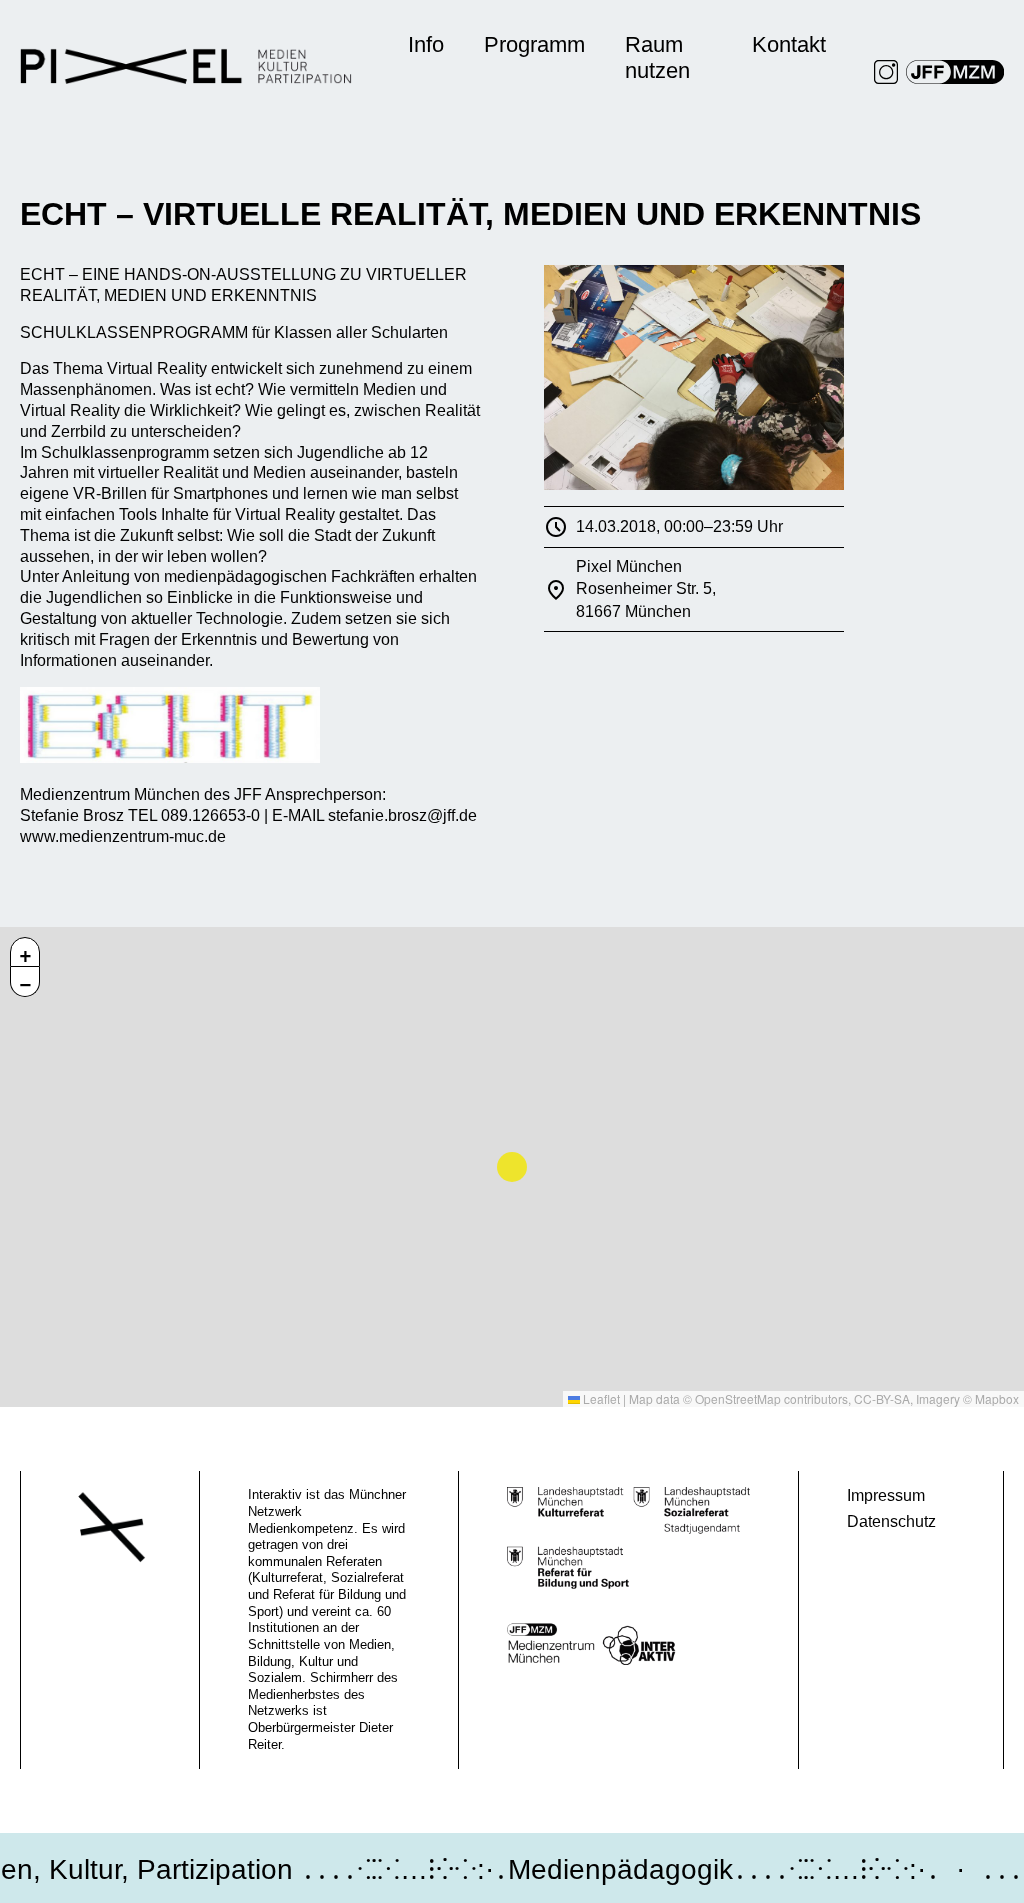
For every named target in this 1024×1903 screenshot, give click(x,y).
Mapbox (997, 1398)
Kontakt (789, 44)
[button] (25, 952)
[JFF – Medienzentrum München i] (955, 72)
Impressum (886, 1495)
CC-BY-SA (882, 1398)
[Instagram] (886, 72)
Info (426, 44)
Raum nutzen (657, 57)
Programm (534, 44)
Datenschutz (891, 1521)
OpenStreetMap (738, 1398)
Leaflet (600, 1398)
